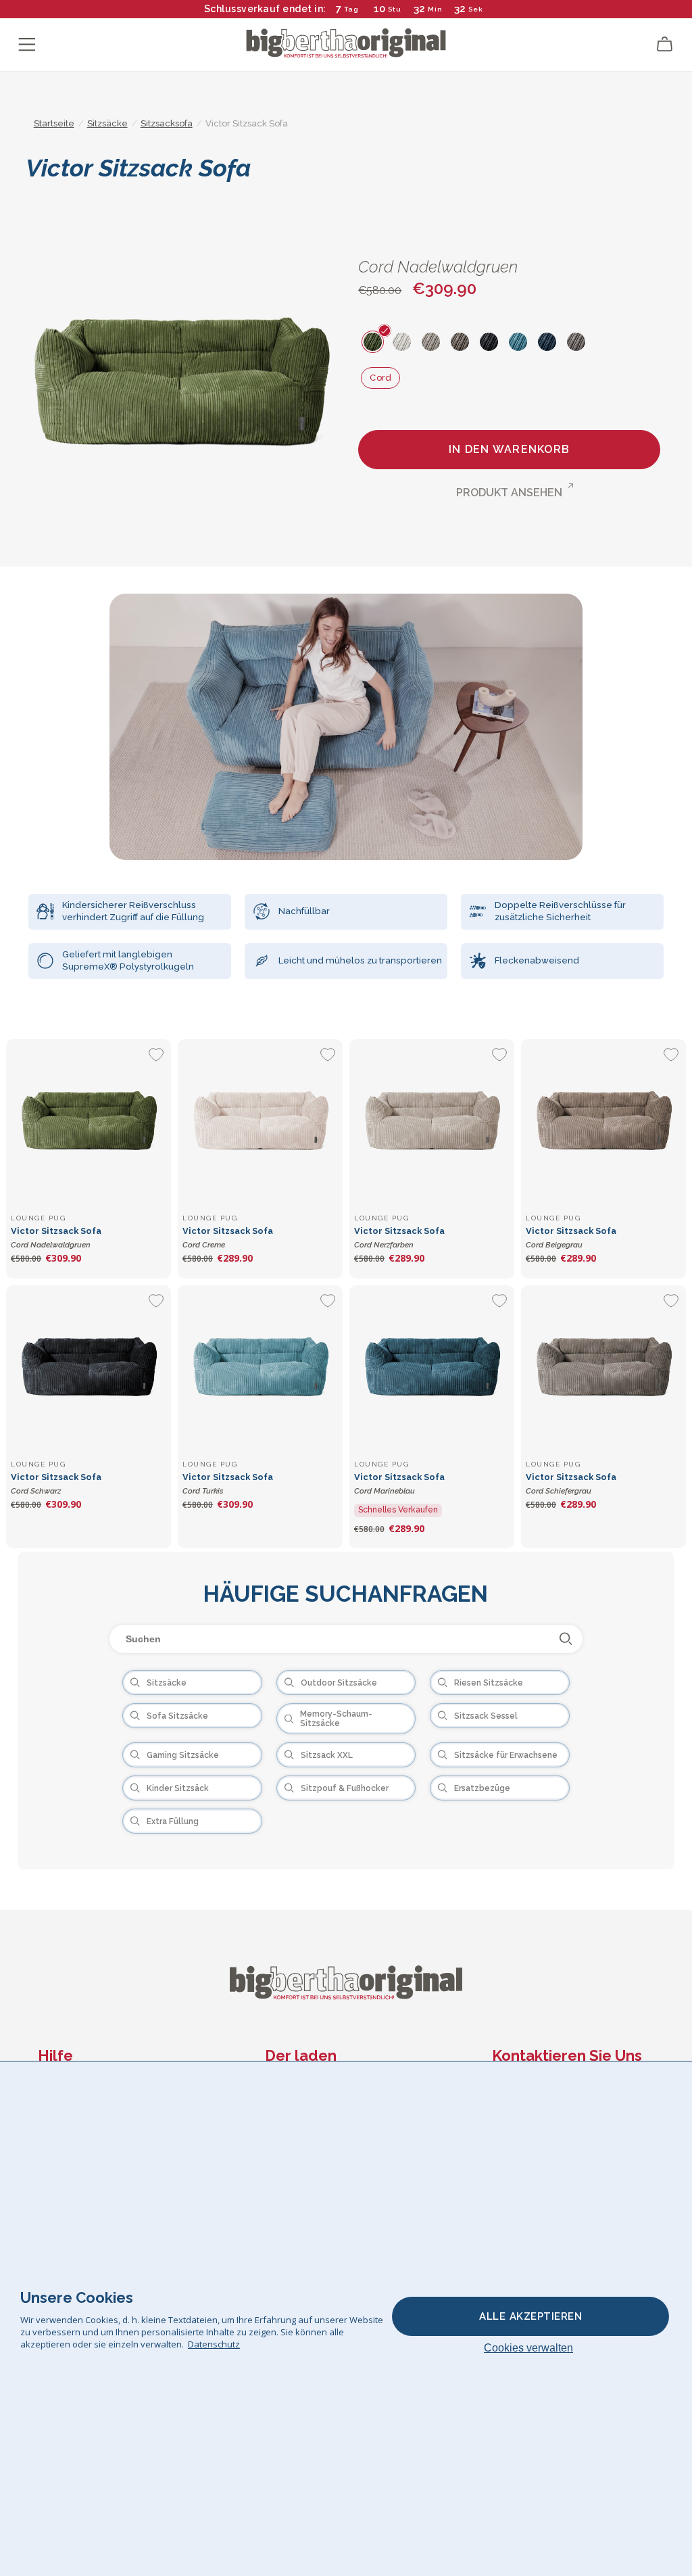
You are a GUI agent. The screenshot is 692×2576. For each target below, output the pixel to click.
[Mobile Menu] (27, 45)
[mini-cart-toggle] (665, 45)
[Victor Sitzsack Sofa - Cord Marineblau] (432, 1368)
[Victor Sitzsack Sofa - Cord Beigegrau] (603, 1122)
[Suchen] (566, 1639)
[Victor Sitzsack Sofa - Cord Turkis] (260, 1368)
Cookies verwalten (528, 2348)
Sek (476, 9)
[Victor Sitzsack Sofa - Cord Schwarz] (89, 1368)
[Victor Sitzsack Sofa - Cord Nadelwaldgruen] (89, 1122)
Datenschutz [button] (214, 2344)
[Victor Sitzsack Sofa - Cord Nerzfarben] (432, 1122)
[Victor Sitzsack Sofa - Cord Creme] (260, 1122)
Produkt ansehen (509, 493)
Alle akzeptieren (530, 2316)
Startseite (54, 123)
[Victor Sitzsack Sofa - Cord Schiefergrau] (603, 1368)
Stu (395, 9)
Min (435, 9)
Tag (351, 9)
